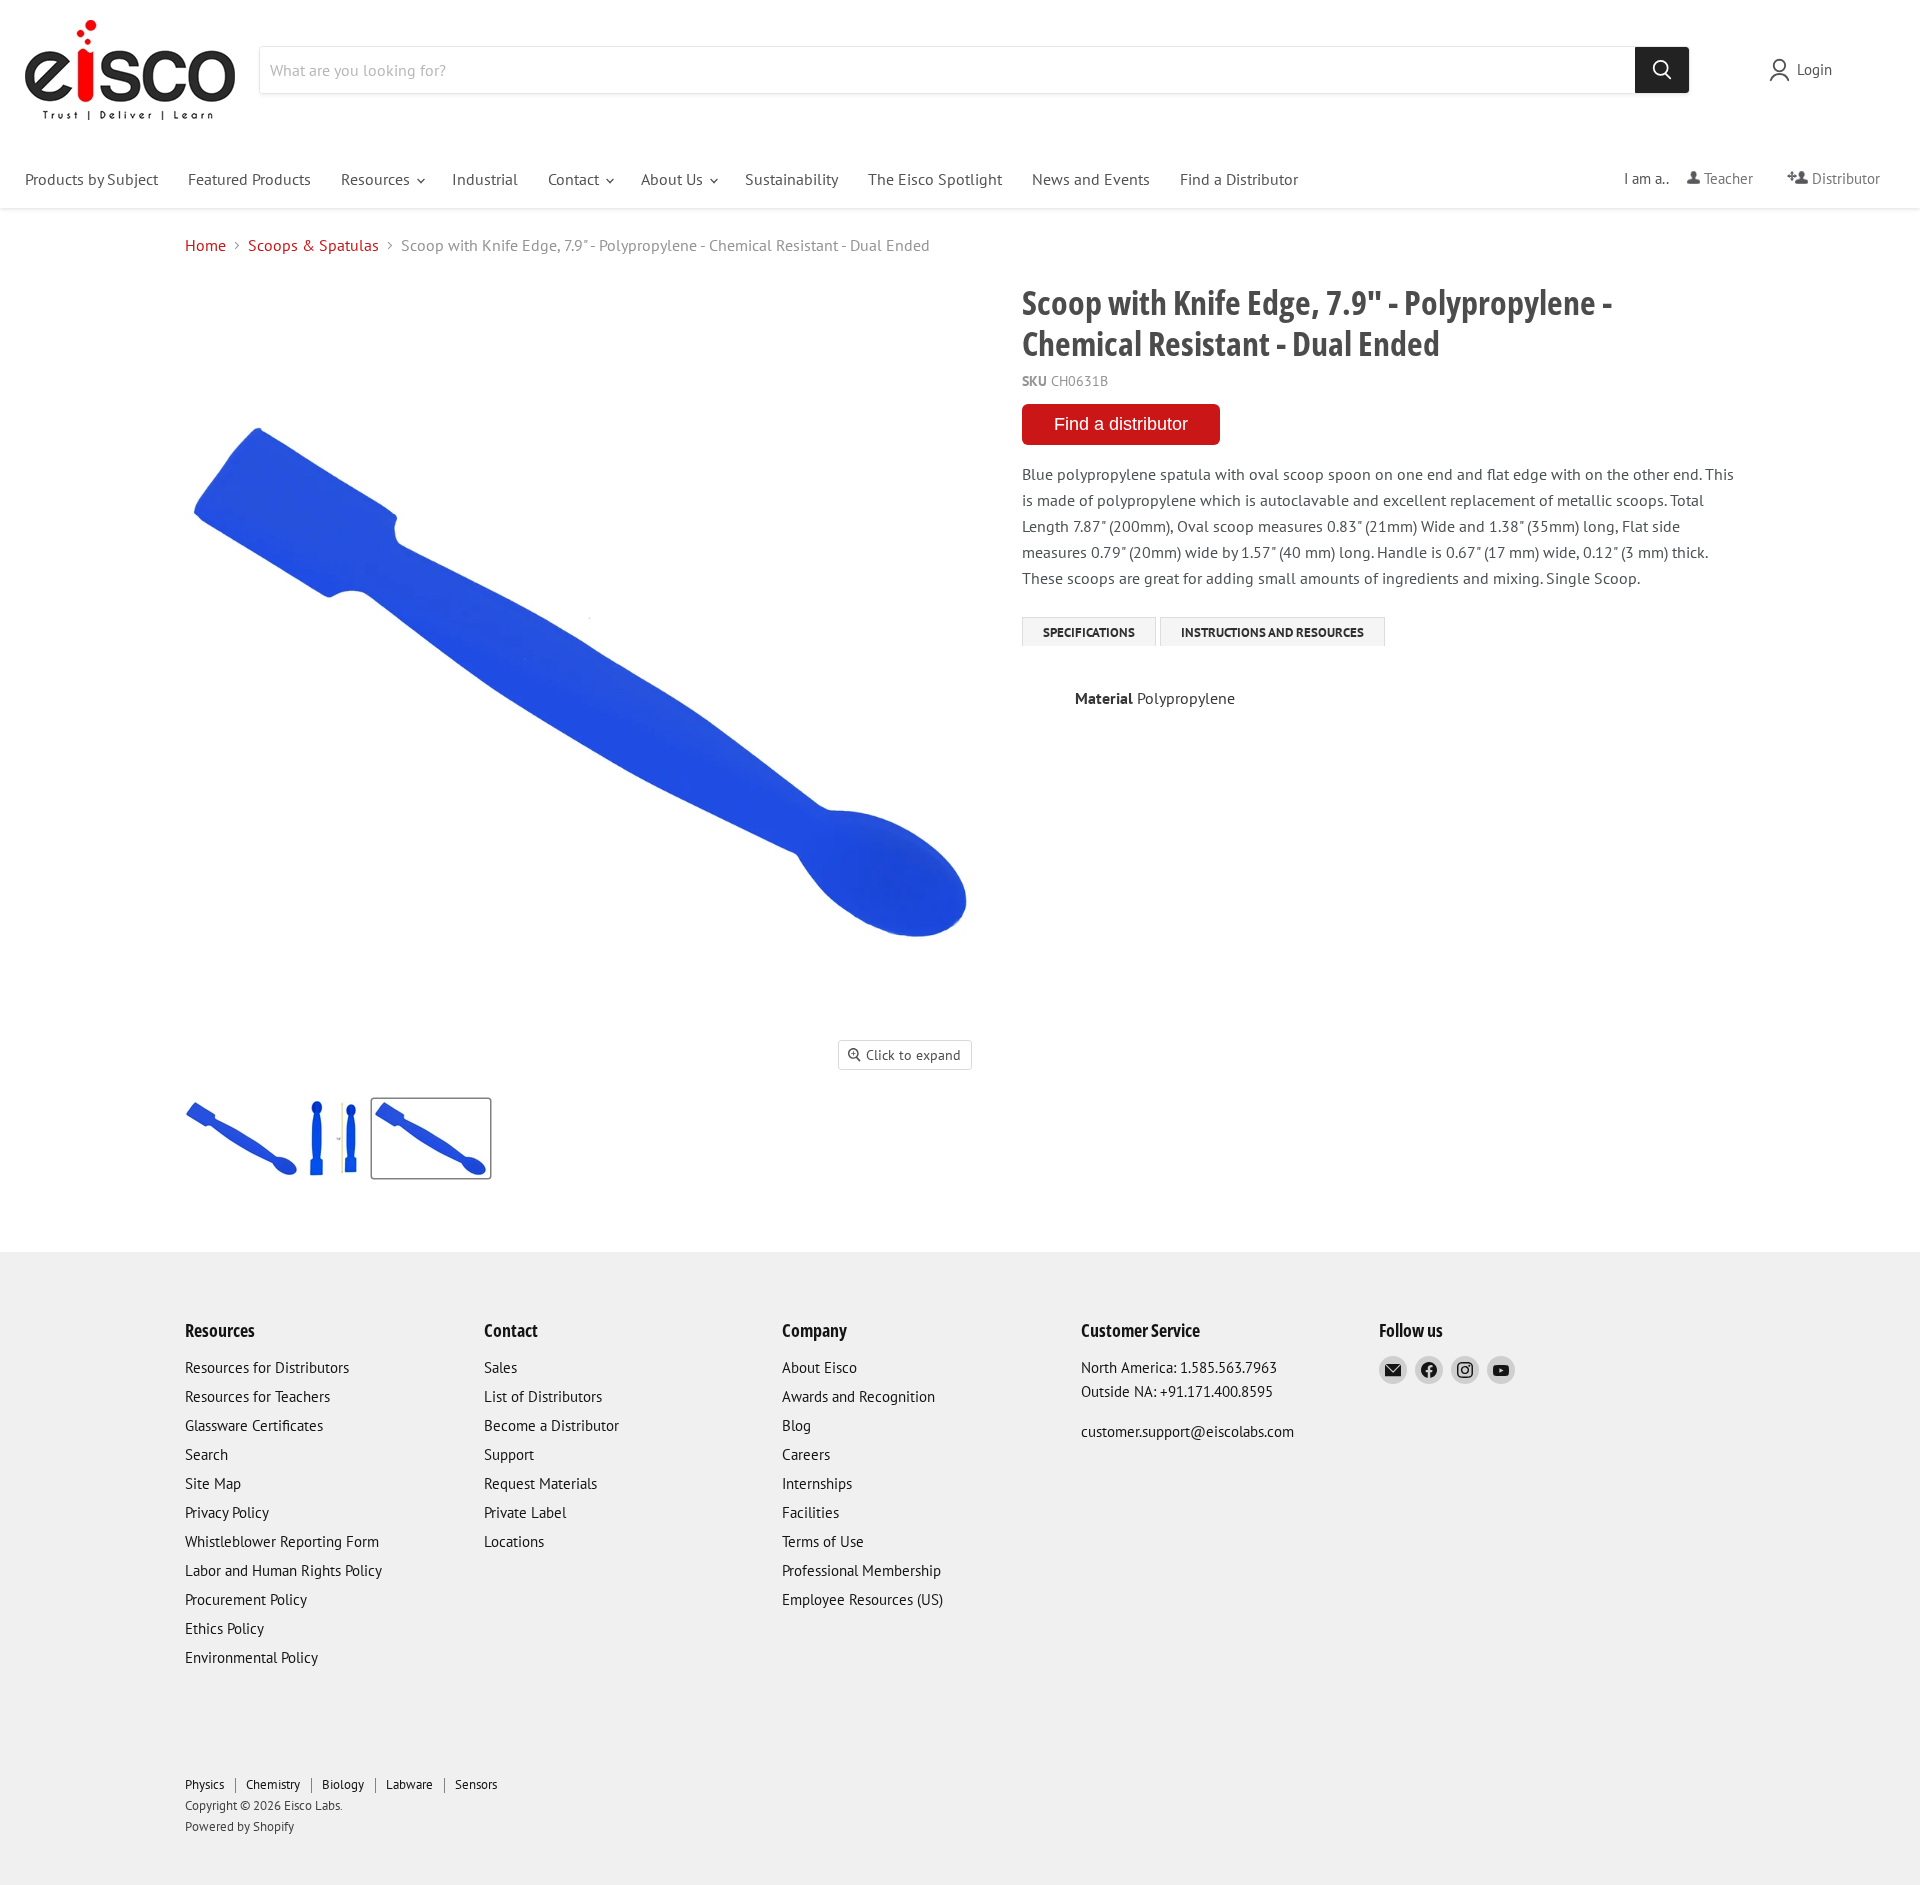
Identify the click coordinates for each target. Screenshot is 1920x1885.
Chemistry (273, 1784)
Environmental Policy (251, 1657)
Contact (575, 179)
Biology (343, 1784)
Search (206, 1454)
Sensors (476, 1784)
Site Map (213, 1483)
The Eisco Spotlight (935, 179)
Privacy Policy (227, 1512)
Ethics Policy (224, 1628)
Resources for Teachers (257, 1396)
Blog (796, 1425)
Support (509, 1454)
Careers (806, 1454)
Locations (514, 1541)
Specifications (1089, 632)
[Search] (1662, 70)
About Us (674, 179)
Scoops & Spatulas (313, 245)
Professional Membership (861, 1570)
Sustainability (791, 179)
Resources (377, 179)
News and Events (1091, 179)
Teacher (1726, 178)
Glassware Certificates (254, 1425)
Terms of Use (823, 1541)
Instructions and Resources (1272, 632)
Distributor (1844, 178)
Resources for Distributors (267, 1367)
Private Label (525, 1512)
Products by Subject (91, 179)
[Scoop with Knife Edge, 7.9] (242, 1138)
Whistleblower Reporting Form (282, 1541)
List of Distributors (543, 1396)
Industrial (485, 179)
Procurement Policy (246, 1599)
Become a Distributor (551, 1425)
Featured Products (249, 179)
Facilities (810, 1512)
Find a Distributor (1239, 179)
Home (205, 245)
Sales (500, 1367)
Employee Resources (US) (862, 1599)
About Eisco (819, 1367)
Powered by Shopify (239, 1826)
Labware (409, 1784)
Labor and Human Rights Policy (283, 1570)
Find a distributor (1121, 424)
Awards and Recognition (858, 1396)
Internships (817, 1483)
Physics (204, 1784)
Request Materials (540, 1483)
